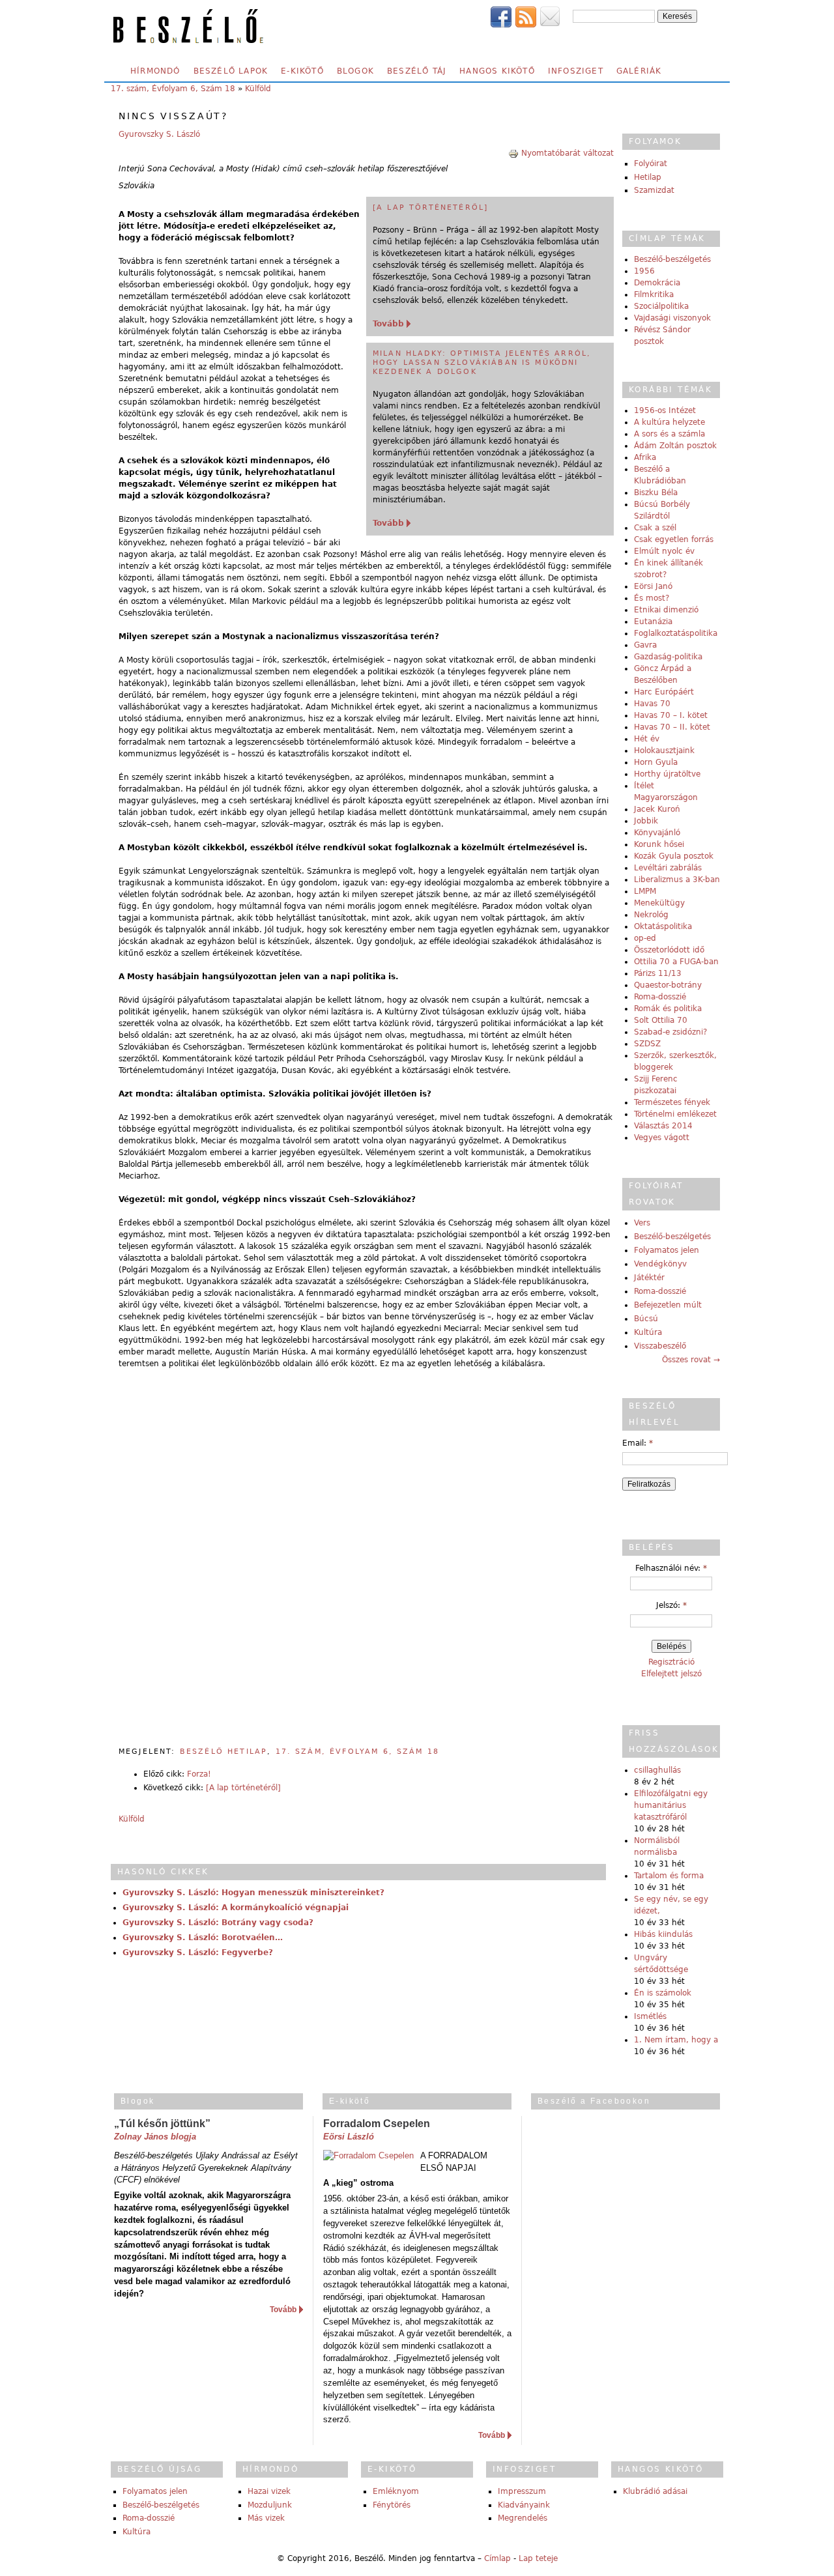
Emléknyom (396, 2491)
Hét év (647, 739)
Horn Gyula (656, 762)
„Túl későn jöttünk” (162, 2124)
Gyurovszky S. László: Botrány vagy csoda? (218, 1923)
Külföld (258, 89)
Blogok (355, 71)
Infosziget (576, 71)
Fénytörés (392, 2505)
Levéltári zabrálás (668, 868)
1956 (644, 271)
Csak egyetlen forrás (674, 539)
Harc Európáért (664, 692)
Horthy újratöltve (667, 774)
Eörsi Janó (653, 586)
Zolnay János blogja (155, 2137)
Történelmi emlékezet (675, 1114)
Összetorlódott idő (669, 950)
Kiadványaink (524, 2505)
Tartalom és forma (669, 1876)
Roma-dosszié (660, 997)
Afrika (645, 457)
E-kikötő (302, 71)
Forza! (199, 1774)
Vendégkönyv (660, 1264)
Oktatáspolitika (663, 926)
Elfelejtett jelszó (671, 1674)
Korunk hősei (659, 844)
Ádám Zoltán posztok (675, 446)
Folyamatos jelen (667, 1250)
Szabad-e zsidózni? (670, 1032)
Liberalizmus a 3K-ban (677, 880)
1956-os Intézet (665, 410)
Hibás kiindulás (663, 1934)
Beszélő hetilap (223, 1752)
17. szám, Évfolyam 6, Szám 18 (173, 89)
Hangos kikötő (497, 71)
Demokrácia (657, 283)
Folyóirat (651, 164)
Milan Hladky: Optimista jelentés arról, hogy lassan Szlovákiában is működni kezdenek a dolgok (482, 363)
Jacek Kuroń (657, 809)
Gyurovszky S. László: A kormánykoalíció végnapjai (236, 1908)
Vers (642, 1223)
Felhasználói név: (671, 1568)
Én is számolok (663, 1993)
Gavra (645, 645)
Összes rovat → (691, 1360)
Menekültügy (659, 903)
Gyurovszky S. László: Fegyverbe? (198, 1953)
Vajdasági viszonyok (672, 318)
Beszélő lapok (231, 71)
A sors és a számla (669, 434)
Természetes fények (672, 1102)
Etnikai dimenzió (666, 610)
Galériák (639, 71)
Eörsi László (349, 2137)
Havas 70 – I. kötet (671, 715)
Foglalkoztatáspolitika (676, 633)
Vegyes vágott (662, 1138)
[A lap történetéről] (430, 208)
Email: (638, 1443)
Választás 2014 (663, 1126)
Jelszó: (671, 1605)
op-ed (645, 938)
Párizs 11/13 (658, 973)
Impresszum (522, 2491)
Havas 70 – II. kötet (672, 727)
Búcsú (646, 1319)
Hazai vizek (269, 2491)
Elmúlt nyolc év (664, 551)
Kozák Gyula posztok (674, 856)
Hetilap (648, 177)
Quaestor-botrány (668, 985)
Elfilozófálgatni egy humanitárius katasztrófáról (671, 1805)
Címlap (497, 2558)
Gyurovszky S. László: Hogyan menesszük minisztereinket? (253, 1893)
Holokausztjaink (664, 751)
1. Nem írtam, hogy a (676, 2040)
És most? (652, 598)
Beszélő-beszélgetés (672, 259)
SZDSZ (647, 1044)
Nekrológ (651, 915)
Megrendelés (523, 2518)
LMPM (645, 891)
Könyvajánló (657, 833)
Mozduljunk (270, 2505)
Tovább (388, 324)
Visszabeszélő (660, 1346)
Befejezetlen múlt (668, 1305)
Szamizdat (654, 190)
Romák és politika (668, 1009)
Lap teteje (538, 2558)
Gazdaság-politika (668, 657)
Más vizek (266, 2518)
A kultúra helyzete (669, 422)
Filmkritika (654, 294)
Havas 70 (652, 704)
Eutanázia (653, 622)
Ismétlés (650, 2016)
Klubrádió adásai (655, 2491)
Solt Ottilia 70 (661, 1020)
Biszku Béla (656, 493)
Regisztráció (671, 1662)
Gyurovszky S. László (159, 134)
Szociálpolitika (661, 306)
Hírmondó (155, 71)
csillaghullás (657, 1770)
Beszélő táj (417, 71)
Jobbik (646, 821)
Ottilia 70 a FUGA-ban (676, 962)
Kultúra (648, 1332)
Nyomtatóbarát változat (568, 153)
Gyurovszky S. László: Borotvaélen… (203, 1938)
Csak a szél (655, 528)
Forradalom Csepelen (377, 2124)
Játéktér (649, 1278)
